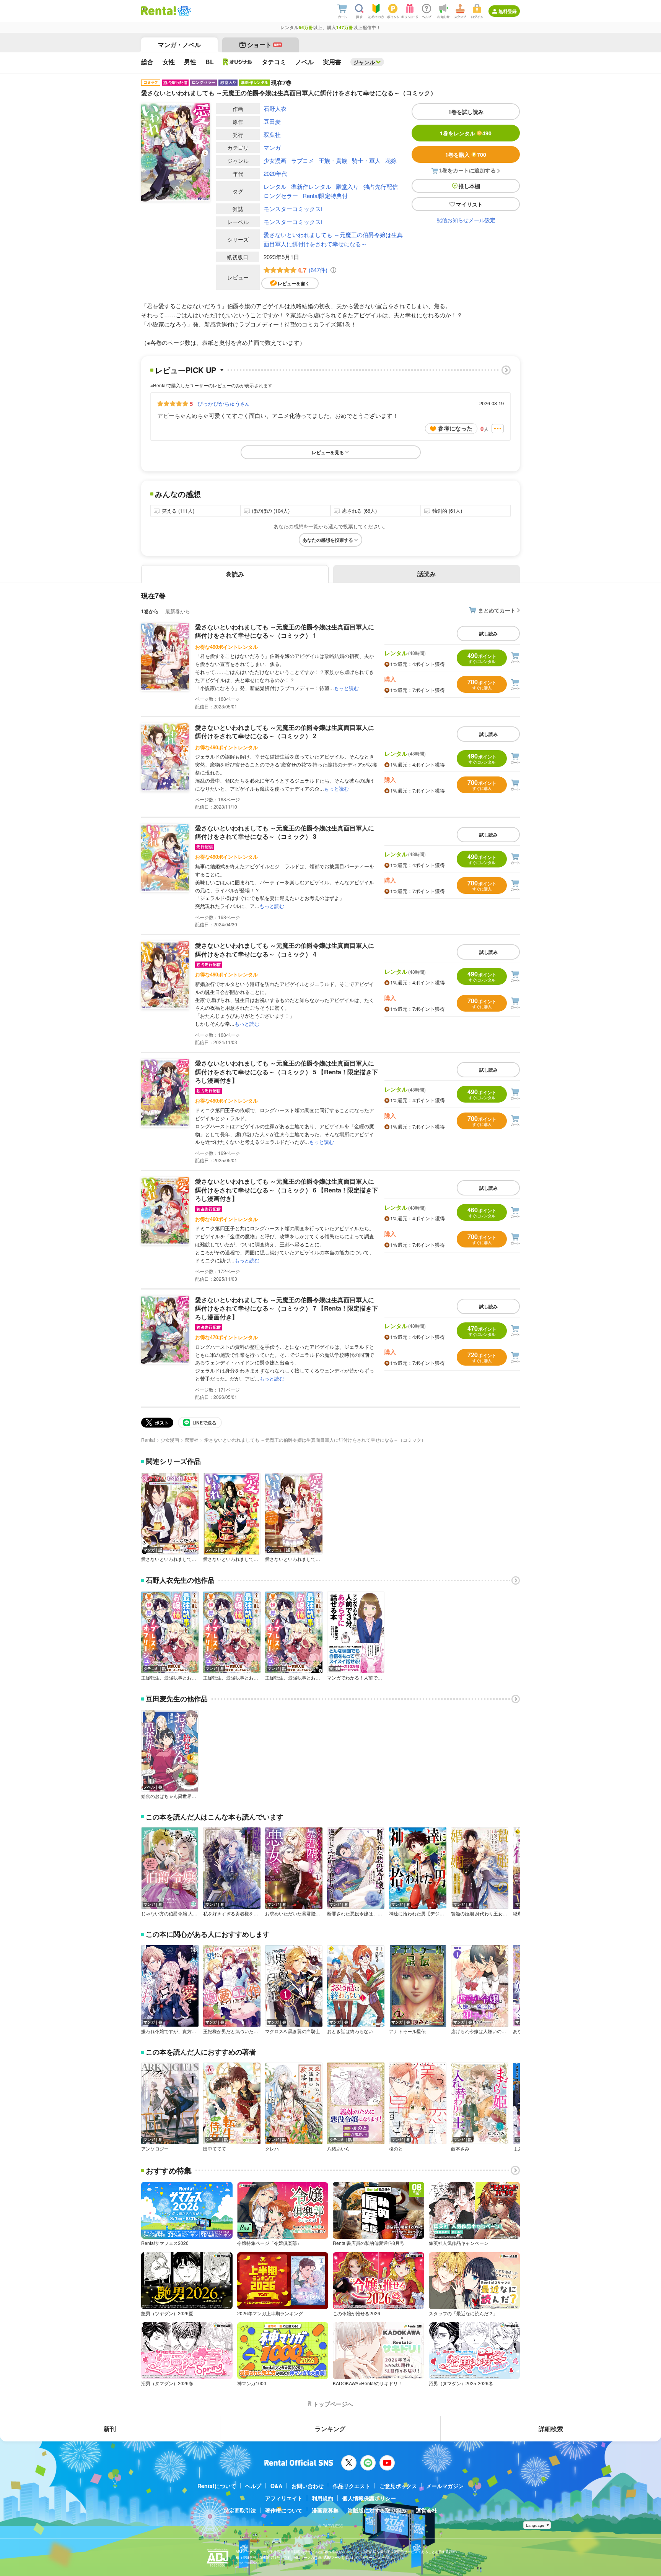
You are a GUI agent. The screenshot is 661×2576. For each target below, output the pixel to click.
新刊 (110, 2429)
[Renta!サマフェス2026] (183, 11)
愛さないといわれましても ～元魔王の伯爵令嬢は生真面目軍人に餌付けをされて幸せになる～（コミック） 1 (285, 631)
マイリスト (469, 204)
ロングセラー (281, 196)
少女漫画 (275, 160)
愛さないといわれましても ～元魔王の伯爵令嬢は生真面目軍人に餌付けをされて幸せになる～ (333, 239)
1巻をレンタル (466, 133)
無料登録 (508, 11)
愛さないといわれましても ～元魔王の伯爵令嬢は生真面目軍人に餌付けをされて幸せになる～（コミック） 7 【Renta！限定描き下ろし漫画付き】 (287, 1308)
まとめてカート (497, 610)
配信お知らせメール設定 (466, 220)
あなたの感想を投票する (328, 540)
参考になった (455, 428)
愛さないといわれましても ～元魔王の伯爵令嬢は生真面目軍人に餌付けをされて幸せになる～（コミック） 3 (285, 832)
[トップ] (159, 11)
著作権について (284, 2510)
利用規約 (322, 2498)
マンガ (272, 147)
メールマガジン (445, 2486)
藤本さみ (460, 2149)
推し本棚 (469, 186)
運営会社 (427, 2510)
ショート (264, 45)
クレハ (272, 2149)
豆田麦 (272, 121)
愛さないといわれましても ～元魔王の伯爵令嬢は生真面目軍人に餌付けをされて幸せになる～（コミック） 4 (285, 949)
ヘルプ (253, 2486)
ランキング (330, 2429)
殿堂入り (347, 186)
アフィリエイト (284, 2498)
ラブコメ (303, 160)
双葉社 (272, 134)
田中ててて (215, 2149)
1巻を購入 (466, 154)
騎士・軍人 (366, 160)
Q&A (276, 2486)
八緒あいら (339, 2149)
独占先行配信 (381, 186)
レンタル (275, 186)
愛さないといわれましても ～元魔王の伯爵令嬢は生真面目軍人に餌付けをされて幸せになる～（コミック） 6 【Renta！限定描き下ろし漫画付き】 (287, 1190)
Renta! (148, 1440)
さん (223, 403)
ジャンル (364, 62)
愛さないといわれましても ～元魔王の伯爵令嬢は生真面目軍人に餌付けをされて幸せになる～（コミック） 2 (285, 732)
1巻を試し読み (466, 112)
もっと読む (346, 688)
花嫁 (391, 160)
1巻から (150, 611)
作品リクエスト (352, 2486)
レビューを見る (328, 452)
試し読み (488, 633)
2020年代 (275, 173)
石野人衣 (275, 108)
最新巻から (178, 611)
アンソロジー (155, 2149)
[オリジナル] (238, 62)
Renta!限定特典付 (325, 196)
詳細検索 (551, 2429)
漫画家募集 (325, 2510)
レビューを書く (294, 283)
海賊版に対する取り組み (377, 2510)
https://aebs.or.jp (249, 2563)
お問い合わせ (308, 2486)
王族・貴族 (333, 160)
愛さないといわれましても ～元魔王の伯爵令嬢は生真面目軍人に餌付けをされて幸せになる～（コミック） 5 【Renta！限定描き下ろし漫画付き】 (287, 1072)
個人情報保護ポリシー (369, 2498)
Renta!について (217, 2486)
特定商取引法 (240, 2510)
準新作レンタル (311, 186)
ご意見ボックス (398, 2486)
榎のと (396, 2149)
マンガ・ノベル (179, 45)
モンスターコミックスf (293, 209)
